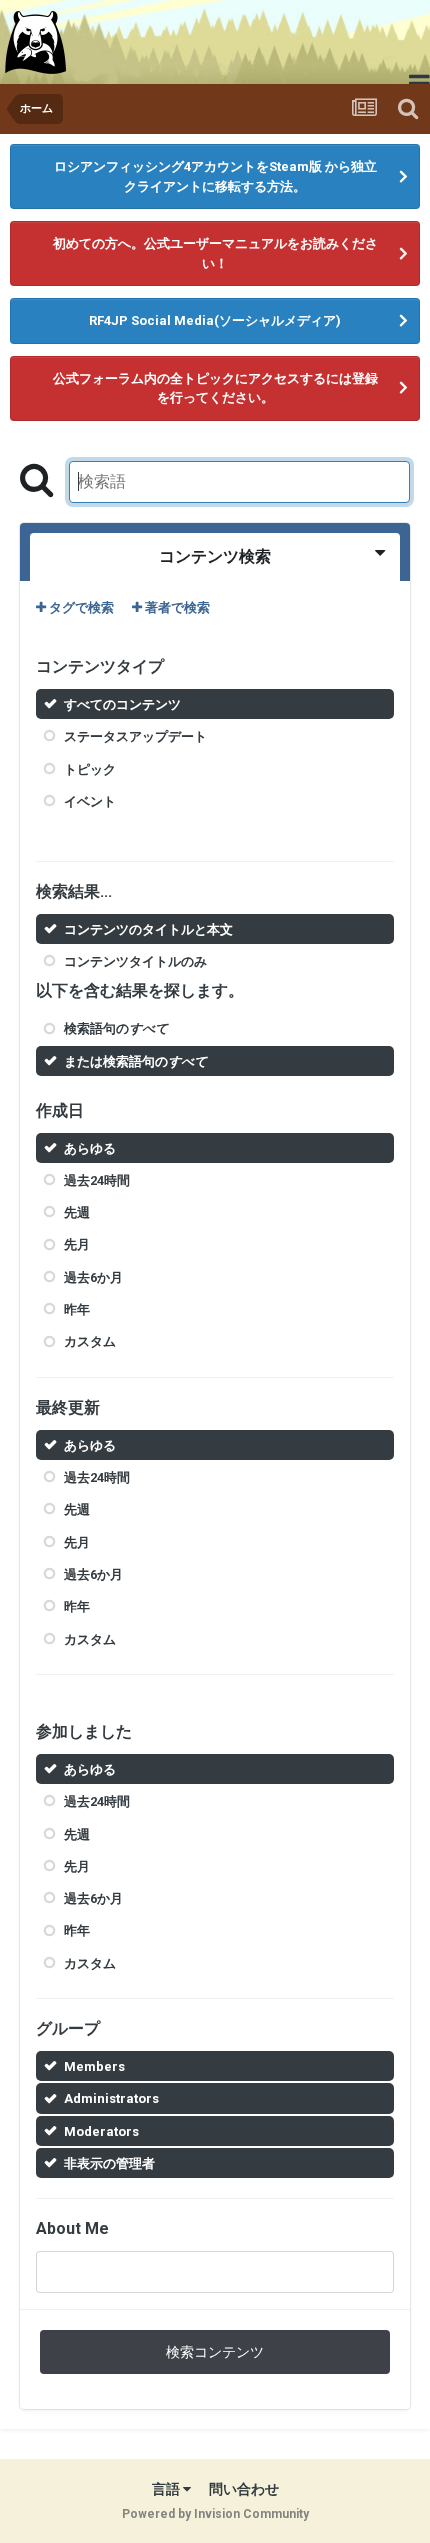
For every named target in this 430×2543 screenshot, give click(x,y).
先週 (77, 1212)
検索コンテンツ (215, 2352)
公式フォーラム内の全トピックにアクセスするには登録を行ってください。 (215, 388)
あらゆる (90, 1147)
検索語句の (116, 1028)
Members (94, 2066)
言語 (167, 2489)
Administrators (111, 2098)
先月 (77, 1244)
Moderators (101, 2131)
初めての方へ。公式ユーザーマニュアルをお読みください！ (215, 253)
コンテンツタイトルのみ (135, 961)
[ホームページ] (38, 42)
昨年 (77, 1309)
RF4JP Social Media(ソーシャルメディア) (215, 320)
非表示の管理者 (109, 2163)
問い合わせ (244, 2489)
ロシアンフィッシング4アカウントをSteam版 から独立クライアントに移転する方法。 (215, 176)
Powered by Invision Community (215, 2514)
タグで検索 (80, 607)
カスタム (90, 1341)
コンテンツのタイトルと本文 (148, 929)
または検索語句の (135, 1061)
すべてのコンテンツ (122, 704)
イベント (90, 801)
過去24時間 (97, 1180)
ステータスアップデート (135, 736)
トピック (90, 768)
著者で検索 (176, 607)
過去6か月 (93, 1277)
